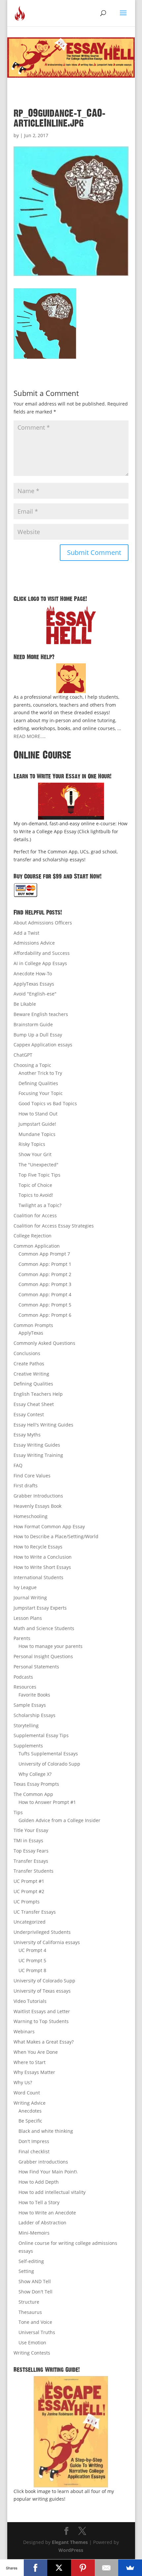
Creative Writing (31, 1374)
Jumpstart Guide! (37, 1124)
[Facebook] (36, 2568)
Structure (29, 2302)
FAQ (18, 1465)
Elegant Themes (70, 2542)
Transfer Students (34, 1871)
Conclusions (27, 1353)
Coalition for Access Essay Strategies (54, 1226)
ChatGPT (23, 1055)
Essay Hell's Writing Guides (43, 1425)
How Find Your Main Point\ (48, 2172)
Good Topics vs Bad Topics (48, 1103)
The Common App (33, 1794)
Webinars (24, 2031)
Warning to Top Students (41, 2021)
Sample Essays (30, 1705)
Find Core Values (32, 1476)
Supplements (28, 1746)
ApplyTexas (31, 1333)
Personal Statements (36, 1667)
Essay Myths (27, 1435)
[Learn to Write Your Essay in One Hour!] (71, 801)
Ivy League (25, 1587)
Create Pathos (29, 1364)
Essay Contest (29, 1414)
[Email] (107, 2568)
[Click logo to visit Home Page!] (71, 625)
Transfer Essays (31, 1861)
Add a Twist (26, 933)
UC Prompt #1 (29, 1881)
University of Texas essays (42, 1991)
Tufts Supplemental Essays (48, 1754)
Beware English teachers (41, 1014)
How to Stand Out (38, 1114)
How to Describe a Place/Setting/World (56, 1536)
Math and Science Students (44, 1628)
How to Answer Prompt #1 (47, 1802)
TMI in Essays (28, 1840)
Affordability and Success (42, 953)
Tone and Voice (35, 2322)
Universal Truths (37, 2332)
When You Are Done (36, 2052)
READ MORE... (29, 736)
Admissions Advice (34, 943)
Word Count (27, 2093)
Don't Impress (34, 2141)
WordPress (71, 2550)
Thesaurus (30, 2312)
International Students (38, 1577)
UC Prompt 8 (32, 1970)
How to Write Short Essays (42, 1567)
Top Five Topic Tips (39, 1175)
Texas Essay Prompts (36, 1784)
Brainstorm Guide (33, 1024)
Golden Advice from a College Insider (59, 1820)
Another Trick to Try (40, 1073)
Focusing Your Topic (41, 1093)
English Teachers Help (38, 1394)
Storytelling (26, 1725)
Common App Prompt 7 (44, 1254)
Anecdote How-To (33, 974)
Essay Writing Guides (37, 1445)
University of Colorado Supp (49, 1764)
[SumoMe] (130, 2568)
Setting (26, 2271)
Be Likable (25, 1004)
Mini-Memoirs (34, 2233)
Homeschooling (31, 1516)
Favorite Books (34, 1695)
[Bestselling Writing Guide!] (71, 2432)
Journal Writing (30, 1598)
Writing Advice (30, 2103)
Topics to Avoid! (36, 1195)
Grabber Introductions (38, 1496)
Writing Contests (32, 2353)
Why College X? (35, 1774)
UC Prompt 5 (32, 1960)
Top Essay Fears (31, 1851)
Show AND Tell (35, 2281)
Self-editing (31, 2261)
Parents (22, 1638)
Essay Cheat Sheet (34, 1404)
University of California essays (47, 1942)
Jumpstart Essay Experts (40, 1608)
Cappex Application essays (43, 1045)
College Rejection (33, 1236)
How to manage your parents (51, 1646)
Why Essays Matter (34, 2072)
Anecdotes (30, 2111)
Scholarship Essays (35, 1715)
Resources (25, 1687)
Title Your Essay (31, 1830)
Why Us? (23, 2082)
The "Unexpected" (38, 1165)
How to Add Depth (39, 2182)
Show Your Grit (35, 1154)
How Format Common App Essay (49, 1526)
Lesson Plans (28, 1618)
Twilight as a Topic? (40, 1205)
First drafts (26, 1485)
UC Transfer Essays (35, 1912)
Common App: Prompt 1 (45, 1264)
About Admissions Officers (43, 923)
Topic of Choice (35, 1185)
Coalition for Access (35, 1215)
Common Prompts (33, 1325)
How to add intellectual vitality (52, 2192)
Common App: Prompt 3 (45, 1284)
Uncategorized (30, 1922)
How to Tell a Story (39, 2202)
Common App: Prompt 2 (45, 1274)
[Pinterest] (83, 2568)
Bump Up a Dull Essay (38, 1035)
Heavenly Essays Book (37, 1506)
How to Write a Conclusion (43, 1557)
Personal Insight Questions (43, 1656)
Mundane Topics (37, 1134)
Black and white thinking (46, 2131)
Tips (18, 1812)
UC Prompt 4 (32, 1950)
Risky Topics (32, 1144)
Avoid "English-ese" (35, 994)
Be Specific (30, 2121)
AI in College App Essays (40, 963)
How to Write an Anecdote (47, 2213)
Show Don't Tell (35, 2292)
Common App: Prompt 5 (45, 1305)
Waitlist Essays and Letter (42, 2011)
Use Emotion (32, 2342)
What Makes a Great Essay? (44, 2042)
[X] (59, 2568)
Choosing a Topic (32, 1065)
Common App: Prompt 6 (45, 1315)
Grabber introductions (43, 2162)
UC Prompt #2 (29, 1891)
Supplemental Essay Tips (41, 1735)
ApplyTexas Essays (34, 984)
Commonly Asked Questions (44, 1343)
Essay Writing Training (38, 1455)
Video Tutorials (30, 2001)
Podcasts (23, 1677)
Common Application (37, 1246)
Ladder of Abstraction (42, 2223)
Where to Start (30, 2062)
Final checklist (34, 2151)
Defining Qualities (38, 1083)
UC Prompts (27, 1902)
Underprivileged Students (42, 1932)
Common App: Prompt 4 (45, 1294)
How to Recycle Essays (38, 1547)
